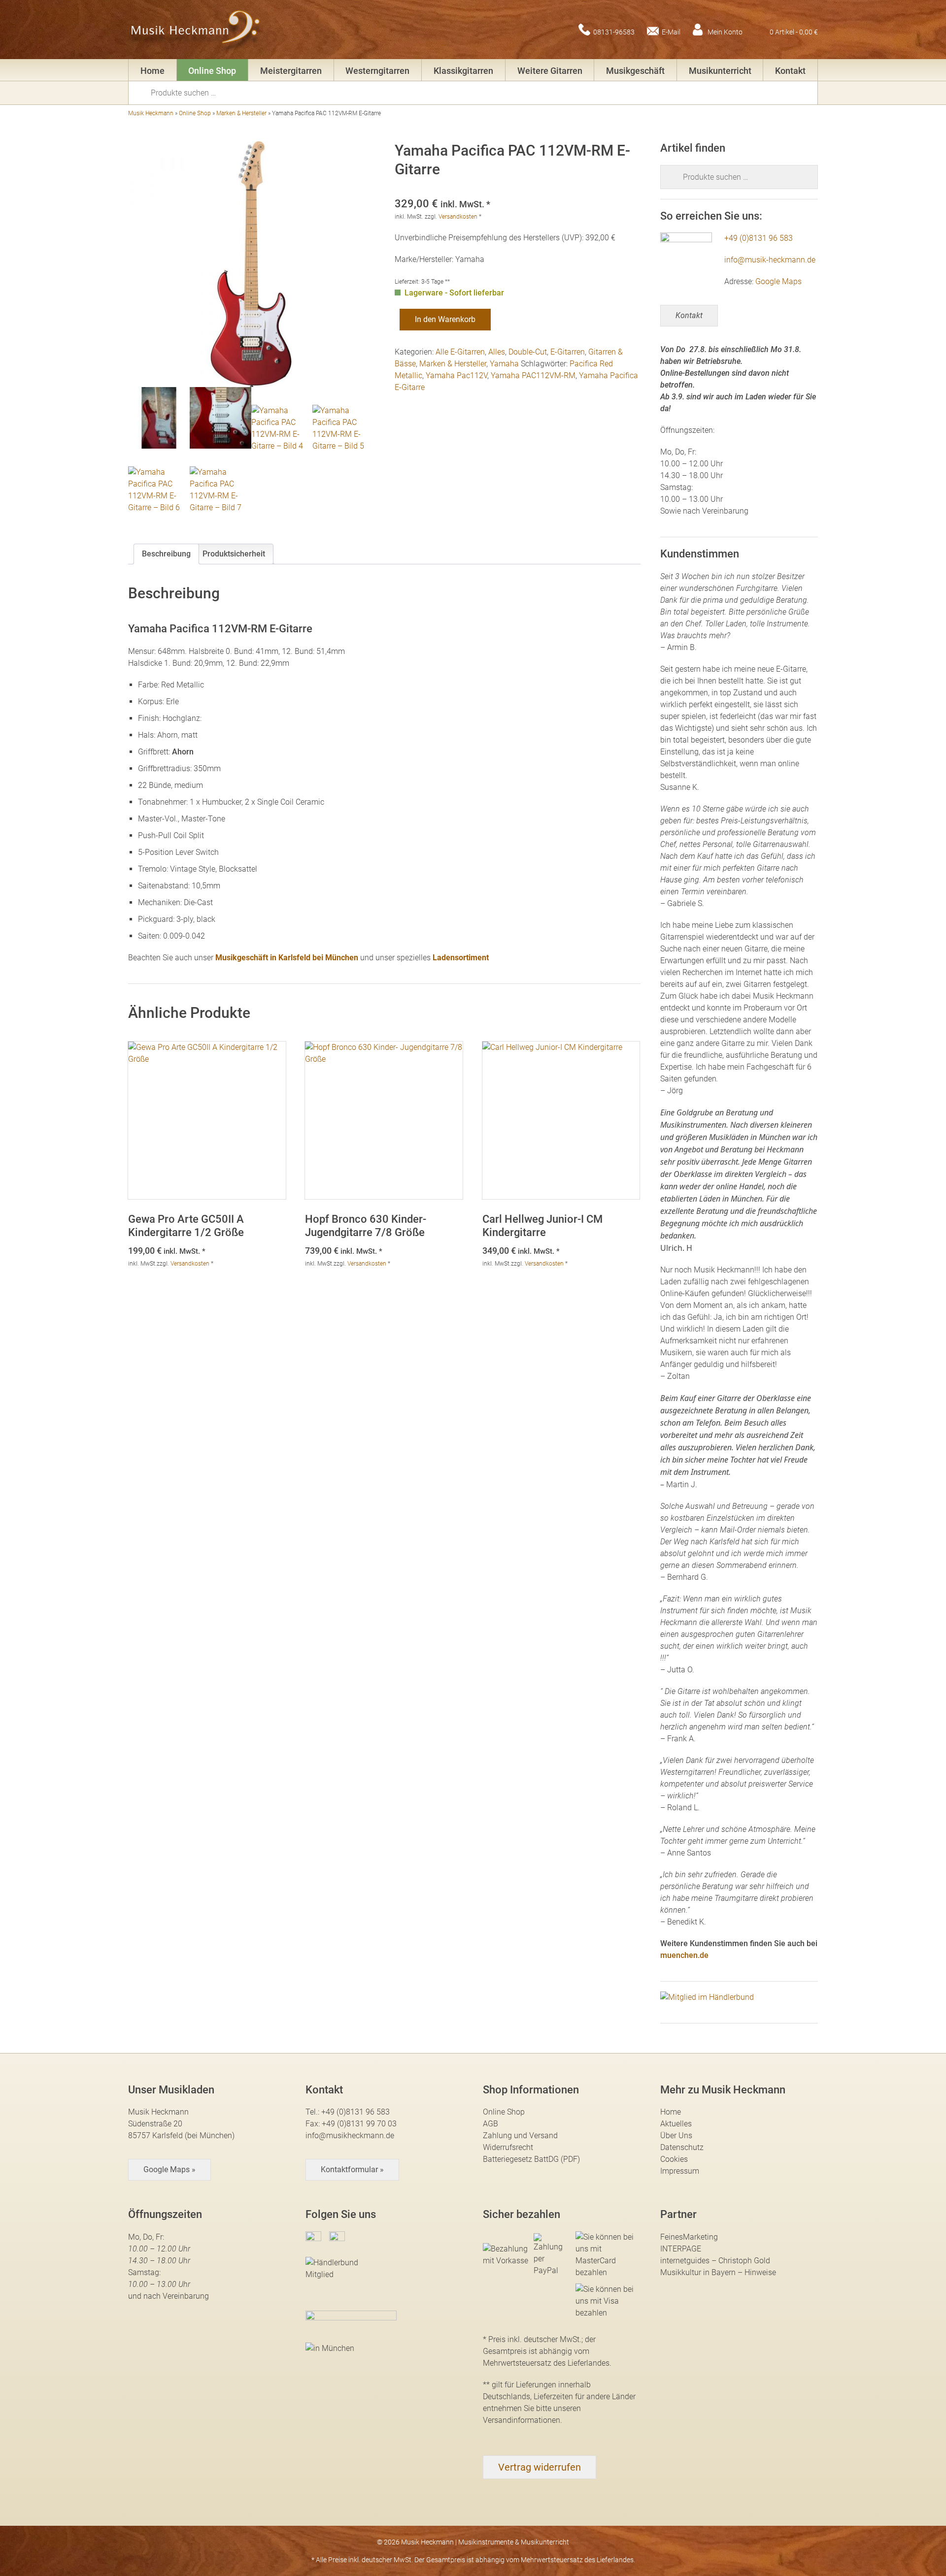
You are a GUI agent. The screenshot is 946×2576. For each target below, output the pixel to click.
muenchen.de (684, 1955)
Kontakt (790, 71)
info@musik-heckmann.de (770, 260)
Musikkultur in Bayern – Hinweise (718, 2272)
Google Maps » (169, 2169)
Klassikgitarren (463, 71)
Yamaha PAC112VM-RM (533, 375)
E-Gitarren (568, 352)
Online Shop (212, 71)
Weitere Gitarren (550, 71)
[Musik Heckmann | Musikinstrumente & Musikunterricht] (196, 30)
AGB (490, 2124)
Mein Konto (725, 32)
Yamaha (504, 364)
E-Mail (671, 32)
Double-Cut (528, 352)
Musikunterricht (720, 71)
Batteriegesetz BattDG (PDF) (531, 2159)
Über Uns (676, 2136)
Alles (497, 352)
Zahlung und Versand (520, 2136)
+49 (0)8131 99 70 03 (359, 2124)
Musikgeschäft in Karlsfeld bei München (287, 958)
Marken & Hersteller (241, 113)
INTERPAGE (681, 2249)
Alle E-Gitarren (460, 352)
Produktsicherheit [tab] (234, 554)
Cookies (674, 2159)
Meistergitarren (291, 71)
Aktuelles (676, 2124)
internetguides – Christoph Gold (715, 2261)
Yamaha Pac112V (456, 375)
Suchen (143, 92)
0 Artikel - (794, 32)
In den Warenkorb (445, 319)
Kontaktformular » (352, 2169)
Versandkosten (458, 217)
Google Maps (778, 281)
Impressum (680, 2171)
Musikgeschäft (635, 71)
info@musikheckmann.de (350, 2136)
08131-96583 (614, 32)
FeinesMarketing (689, 2237)
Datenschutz (682, 2147)
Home (152, 71)
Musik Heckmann (151, 113)
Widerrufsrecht (508, 2147)
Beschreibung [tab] (166, 554)
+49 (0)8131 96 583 (759, 238)
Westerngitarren (377, 71)
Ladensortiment (461, 958)
